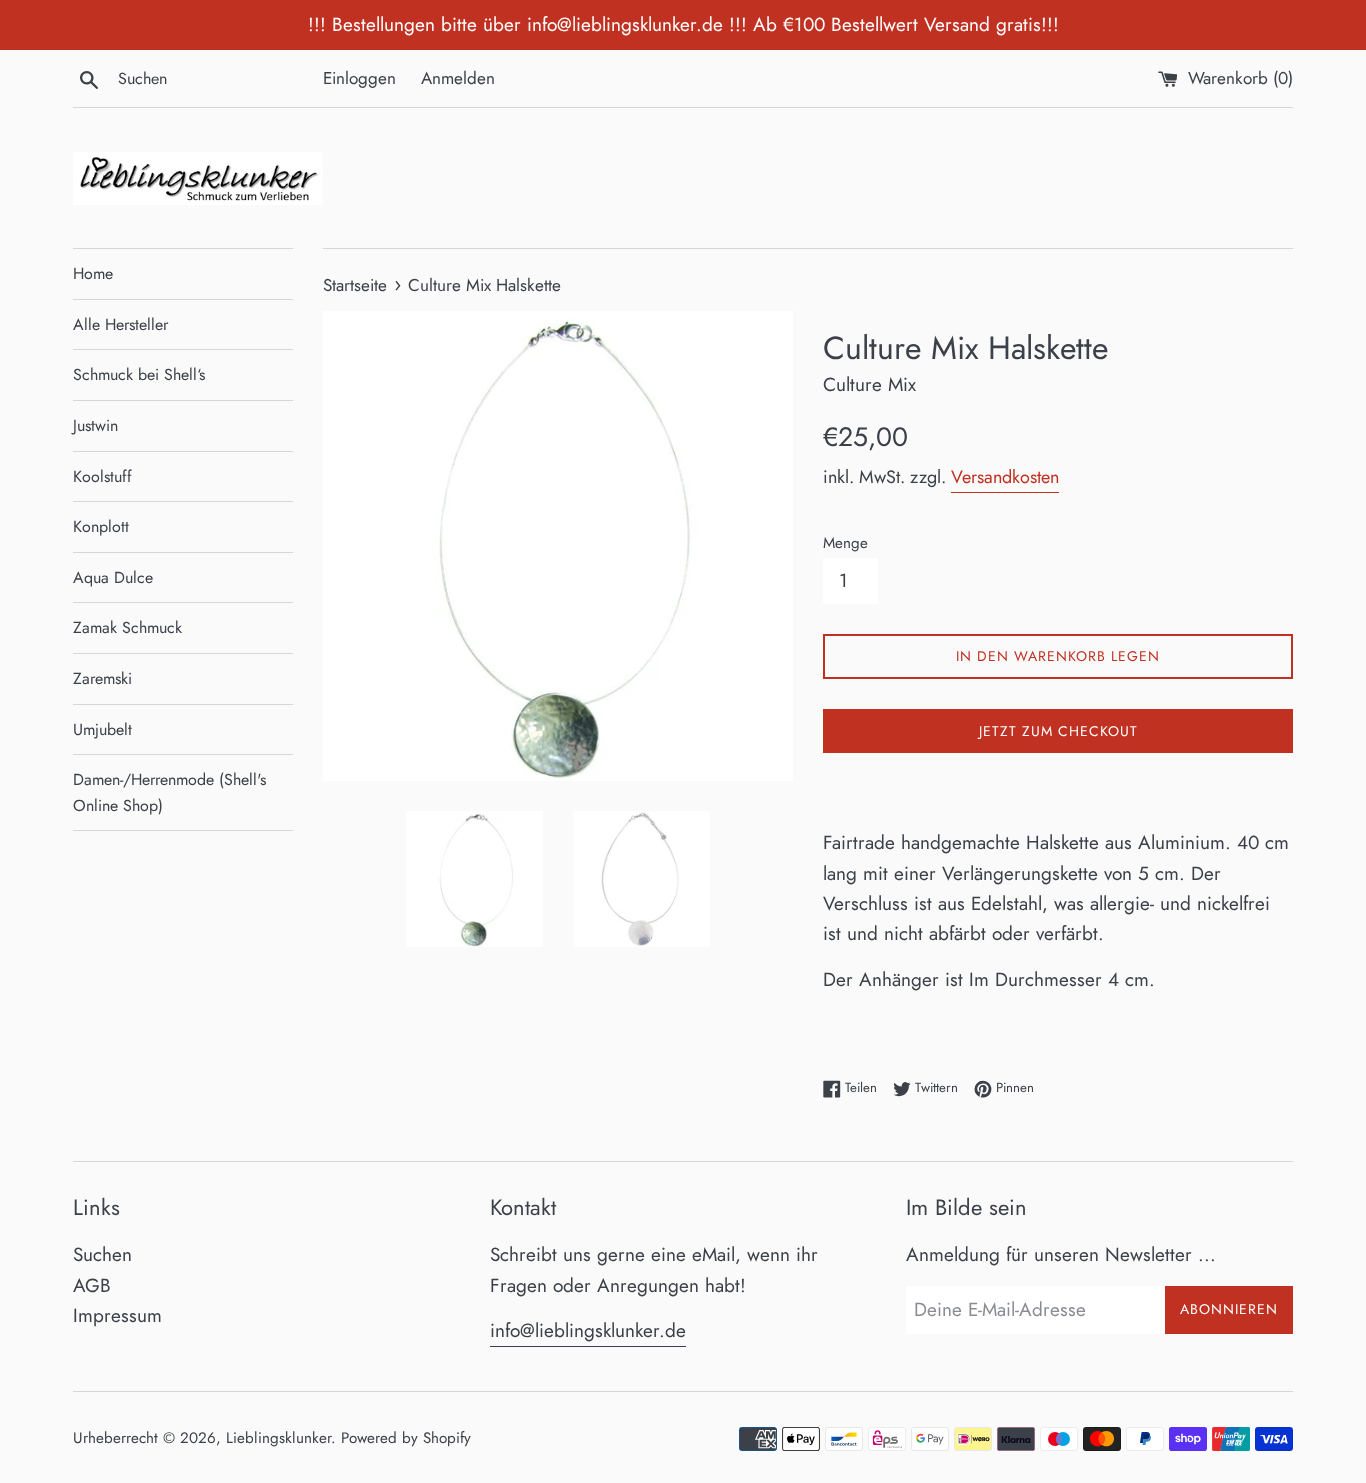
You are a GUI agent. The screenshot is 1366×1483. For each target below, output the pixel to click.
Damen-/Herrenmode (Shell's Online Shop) (169, 792)
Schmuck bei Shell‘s (139, 374)
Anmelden (458, 78)
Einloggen (359, 78)
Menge (845, 543)
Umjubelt (102, 729)
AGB (92, 1285)
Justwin (95, 425)
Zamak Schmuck (127, 627)
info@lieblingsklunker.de (588, 1330)
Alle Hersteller (120, 324)
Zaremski (102, 678)
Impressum (117, 1315)
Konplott (101, 526)
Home (93, 273)
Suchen (102, 1254)
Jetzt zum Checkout (1058, 731)
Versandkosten (1005, 477)
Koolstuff (102, 476)
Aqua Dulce (113, 577)
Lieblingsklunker (278, 1438)
